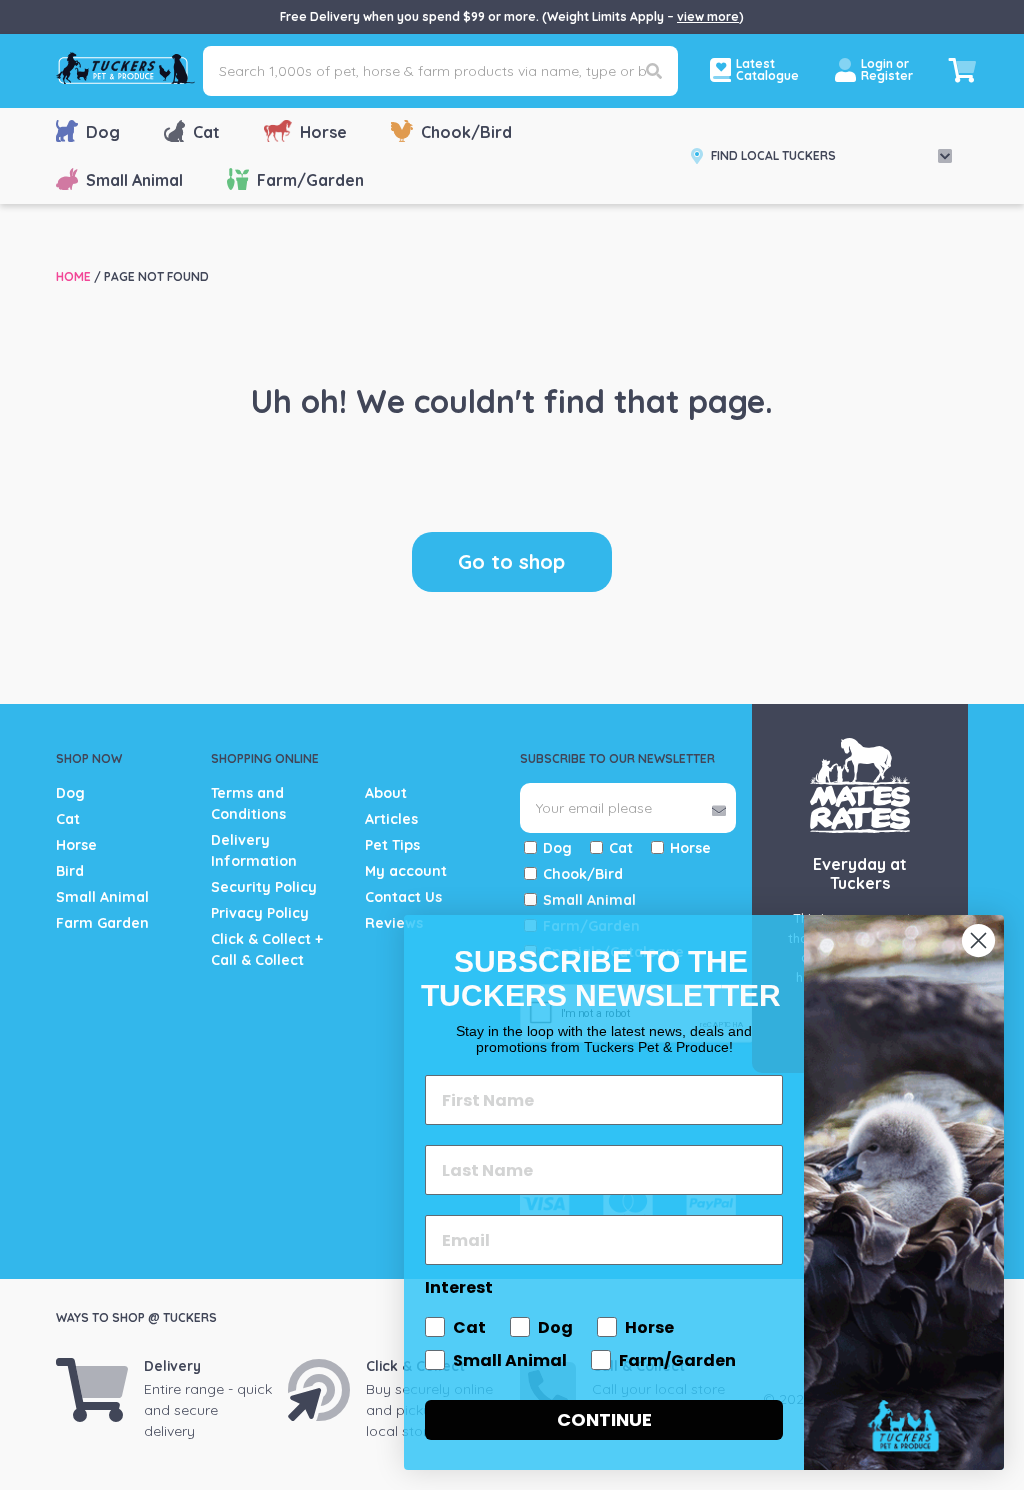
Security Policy (264, 887)
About (386, 793)
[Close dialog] (978, 940)
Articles (391, 819)
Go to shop (511, 561)
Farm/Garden (310, 180)
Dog (103, 132)
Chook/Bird (466, 132)
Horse (323, 132)
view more (708, 16)
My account (406, 871)
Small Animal (134, 180)
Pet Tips (392, 845)
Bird (70, 871)
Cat (206, 132)
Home (73, 276)
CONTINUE (604, 1419)
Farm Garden (102, 923)
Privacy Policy (260, 913)
